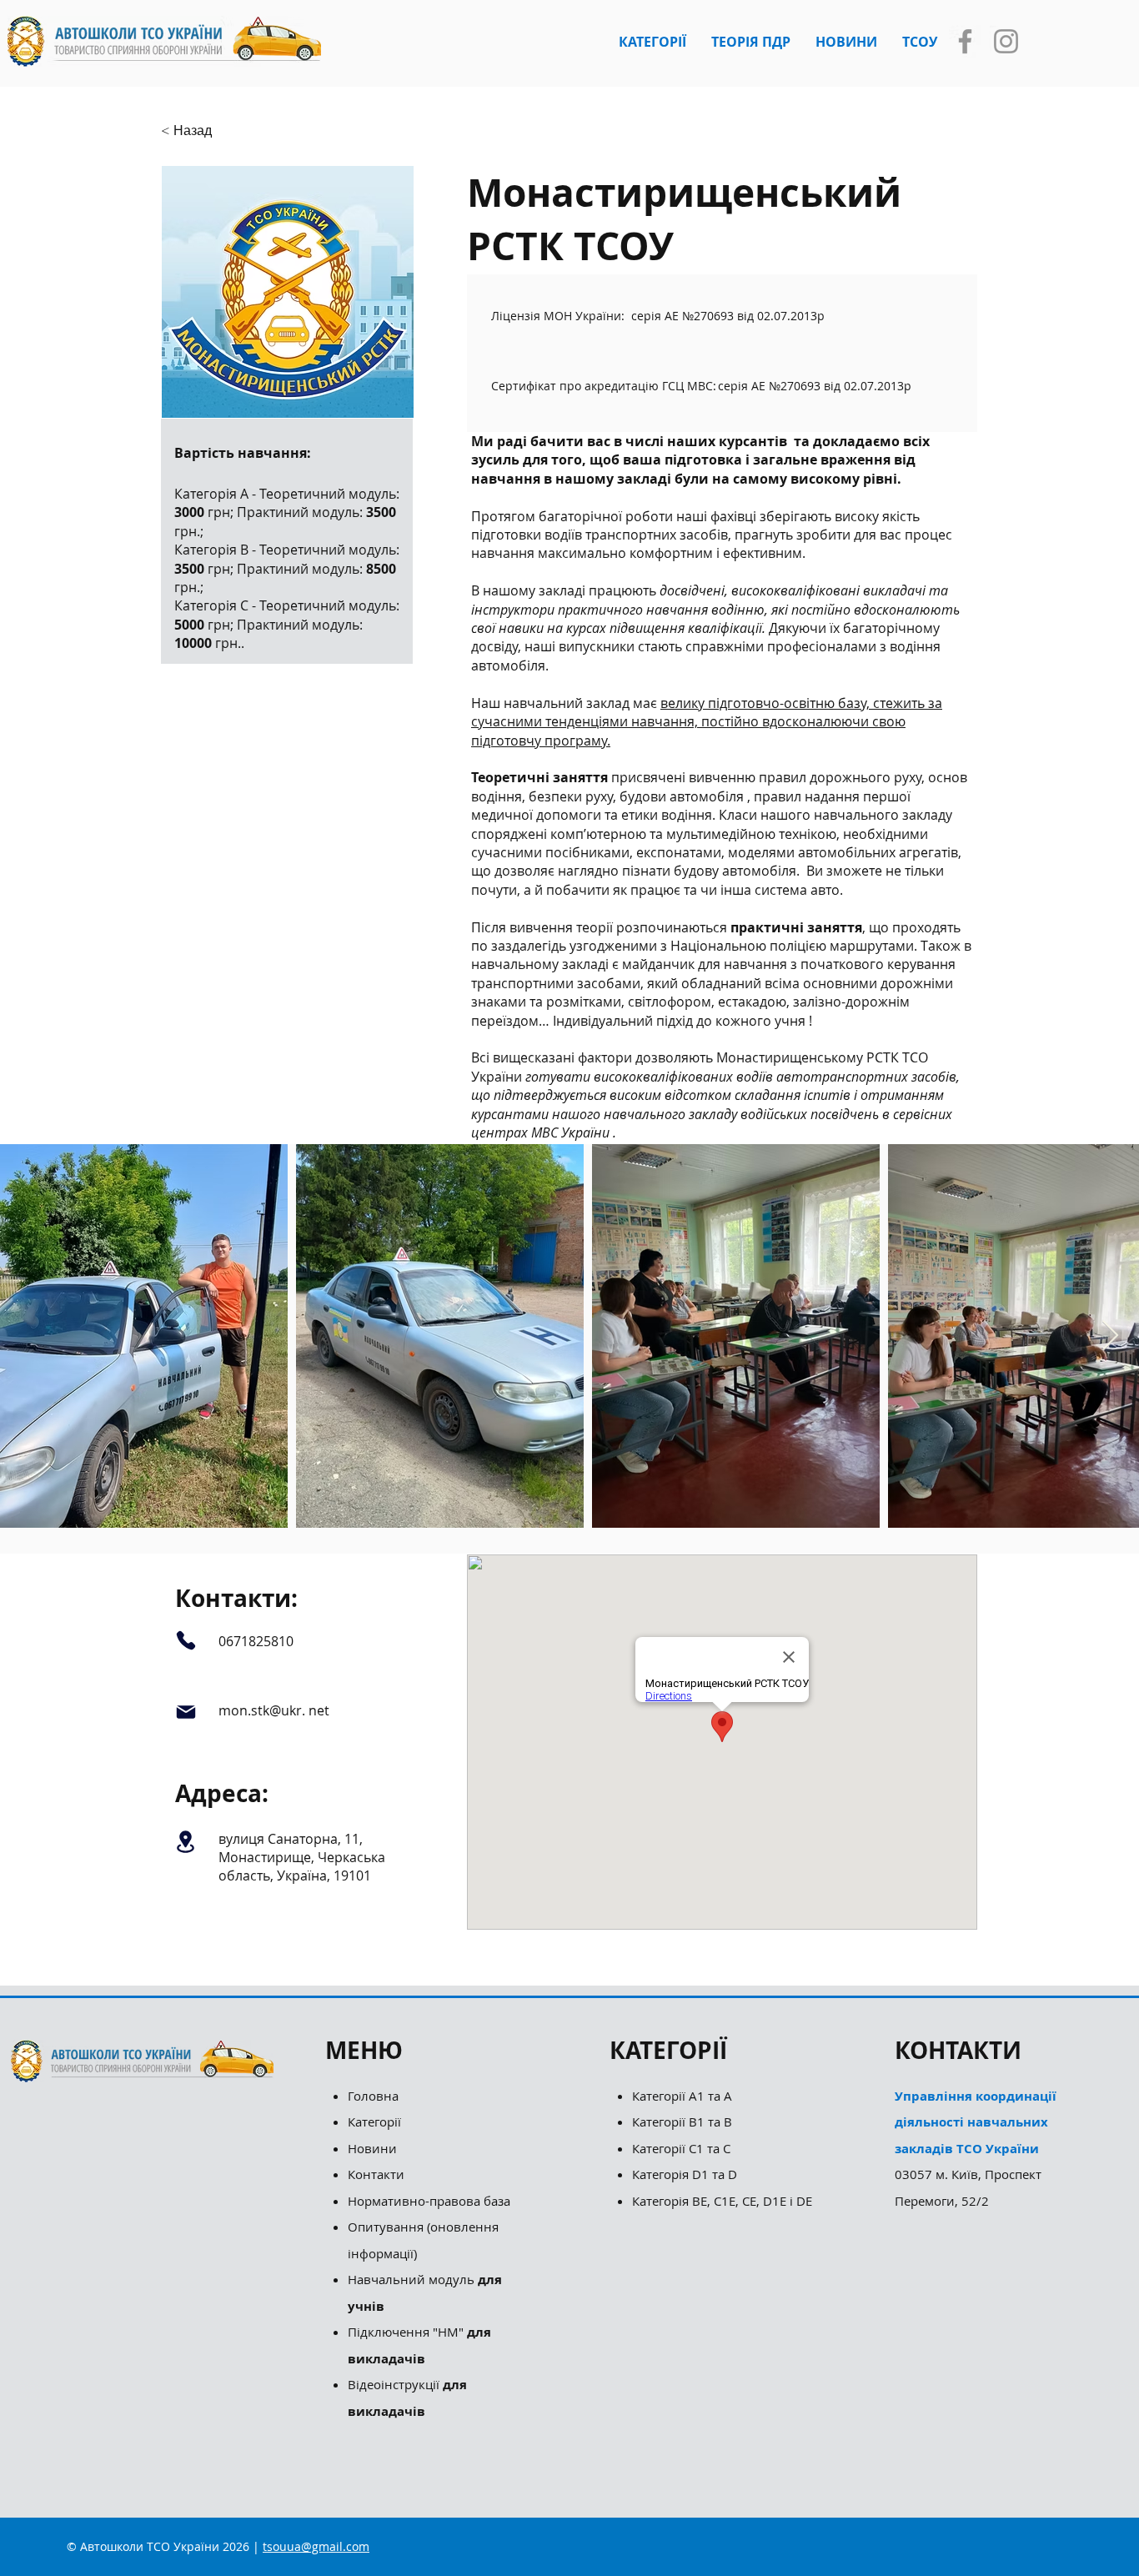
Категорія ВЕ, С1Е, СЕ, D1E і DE (722, 2201)
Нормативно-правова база (431, 2201)
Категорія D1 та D (685, 2174)
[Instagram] (1006, 41)
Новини (372, 2148)
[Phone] (186, 1641)
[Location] (186, 1842)
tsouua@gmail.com (316, 2546)
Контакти (376, 2174)
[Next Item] (1110, 1336)
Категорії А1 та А (682, 2096)
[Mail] (186, 1712)
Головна (373, 2096)
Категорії (374, 2122)
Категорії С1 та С (681, 2148)
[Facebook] (965, 41)
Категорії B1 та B (682, 2122)
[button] (652, 42)
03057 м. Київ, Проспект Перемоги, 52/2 (976, 2148)
